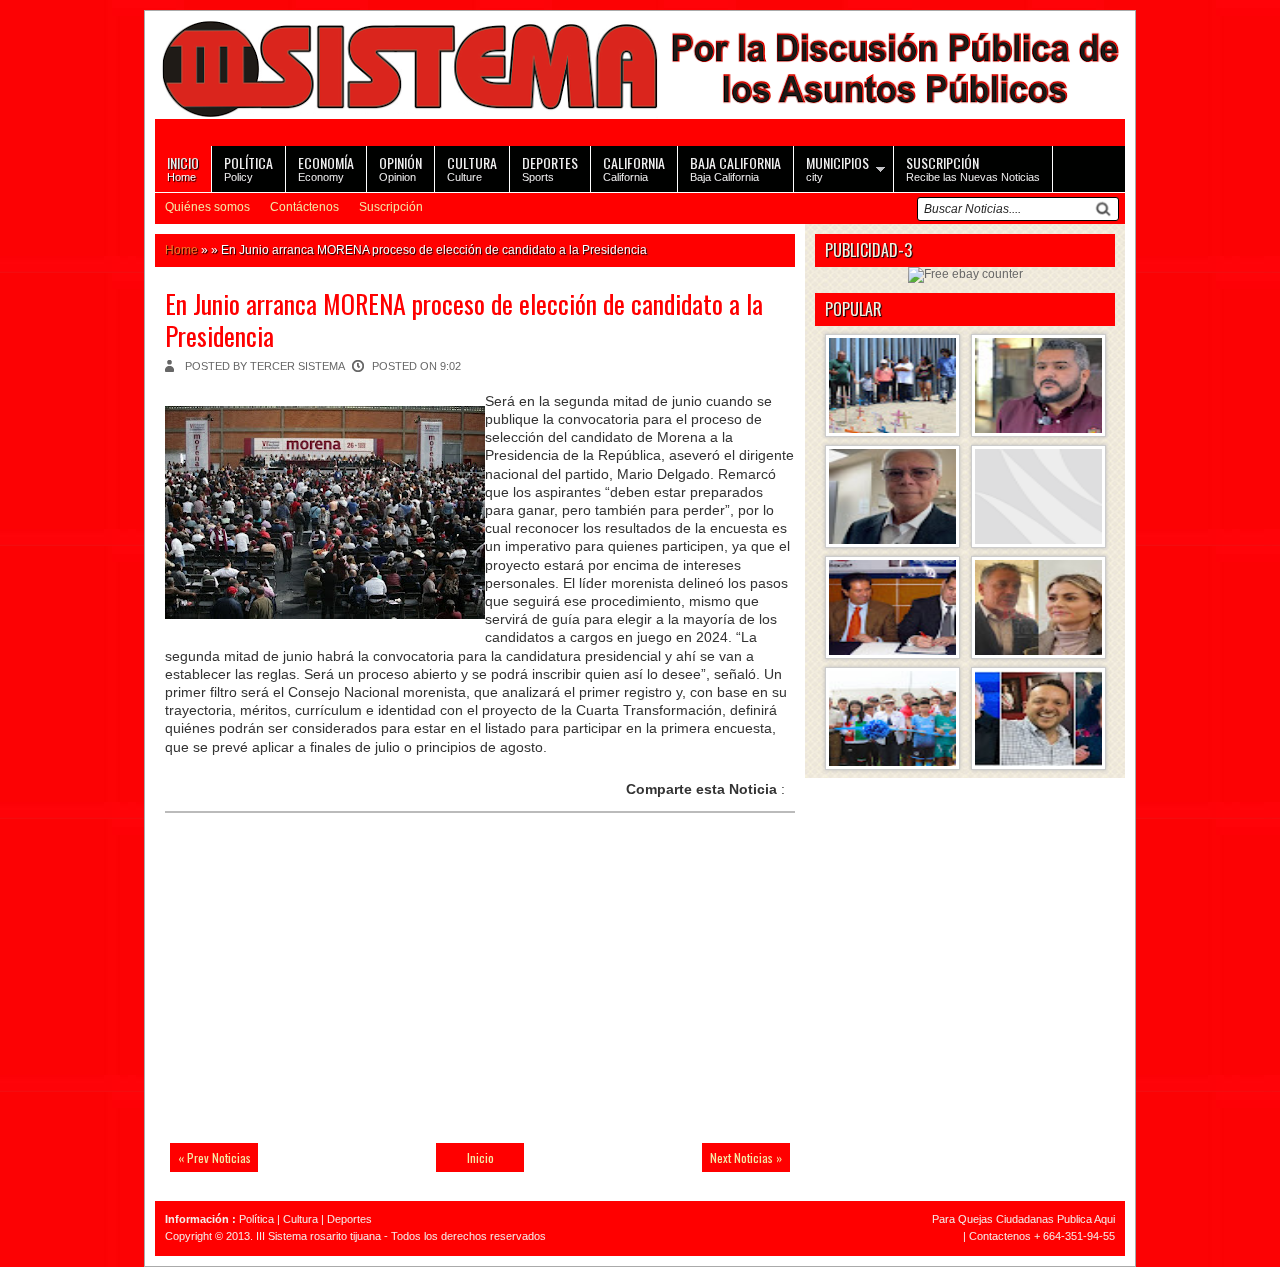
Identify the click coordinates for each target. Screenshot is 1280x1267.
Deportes (349, 1219)
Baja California (735, 167)
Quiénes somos (207, 207)
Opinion (400, 167)
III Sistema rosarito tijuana (318, 1236)
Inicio (480, 1157)
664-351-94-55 (1079, 1236)
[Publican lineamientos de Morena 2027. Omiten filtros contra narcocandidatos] (1038, 385)
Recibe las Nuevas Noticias (973, 167)
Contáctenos (304, 207)
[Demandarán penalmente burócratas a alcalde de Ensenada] (1038, 496)
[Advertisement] (305, 990)
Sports (550, 167)
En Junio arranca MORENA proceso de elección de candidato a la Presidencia (464, 319)
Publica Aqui (1084, 1219)
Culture (472, 167)
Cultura (300, 1219)
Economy (326, 167)
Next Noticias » (746, 1157)
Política (256, 1219)
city (837, 167)
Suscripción (391, 207)
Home (183, 167)
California (634, 167)
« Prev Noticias (214, 1157)
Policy (248, 167)
